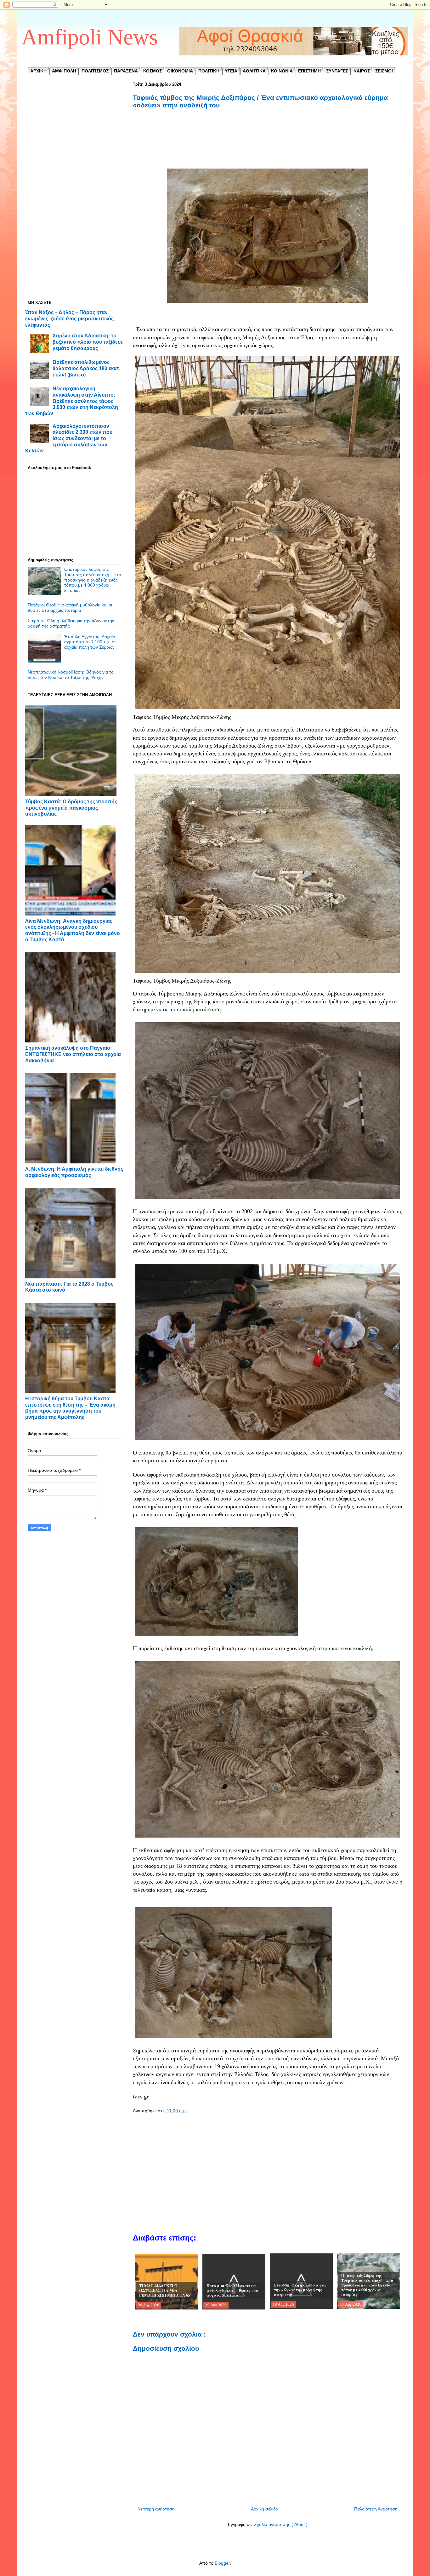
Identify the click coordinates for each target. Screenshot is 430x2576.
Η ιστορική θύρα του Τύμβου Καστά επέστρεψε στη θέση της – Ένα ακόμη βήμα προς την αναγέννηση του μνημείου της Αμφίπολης (70, 1408)
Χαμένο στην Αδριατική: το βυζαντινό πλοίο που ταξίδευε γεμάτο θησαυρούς (88, 342)
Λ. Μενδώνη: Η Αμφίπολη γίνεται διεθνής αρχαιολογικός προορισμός (74, 1172)
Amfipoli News (90, 37)
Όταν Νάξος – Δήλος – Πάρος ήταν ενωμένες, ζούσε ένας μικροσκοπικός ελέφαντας (69, 318)
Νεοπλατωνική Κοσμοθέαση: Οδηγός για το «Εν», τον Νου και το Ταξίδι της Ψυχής (71, 675)
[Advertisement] (268, 146)
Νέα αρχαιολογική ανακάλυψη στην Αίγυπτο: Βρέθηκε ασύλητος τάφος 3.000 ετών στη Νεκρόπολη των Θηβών (72, 401)
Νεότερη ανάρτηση (156, 2509)
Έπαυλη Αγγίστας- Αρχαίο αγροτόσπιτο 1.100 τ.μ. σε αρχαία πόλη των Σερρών (90, 642)
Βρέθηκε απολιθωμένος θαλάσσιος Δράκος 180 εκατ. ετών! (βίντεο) (86, 368)
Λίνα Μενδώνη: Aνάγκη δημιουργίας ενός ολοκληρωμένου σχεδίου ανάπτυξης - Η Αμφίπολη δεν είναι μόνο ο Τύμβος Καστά (73, 930)
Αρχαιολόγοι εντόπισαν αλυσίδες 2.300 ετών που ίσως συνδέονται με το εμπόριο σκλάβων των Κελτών (69, 438)
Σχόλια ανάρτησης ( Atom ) (281, 2524)
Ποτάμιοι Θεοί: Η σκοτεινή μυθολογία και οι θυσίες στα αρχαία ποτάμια (70, 608)
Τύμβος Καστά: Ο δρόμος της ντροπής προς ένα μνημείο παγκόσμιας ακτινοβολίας (71, 808)
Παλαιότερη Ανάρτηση (376, 2509)
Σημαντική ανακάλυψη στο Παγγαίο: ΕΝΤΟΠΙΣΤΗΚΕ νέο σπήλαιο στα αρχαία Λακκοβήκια (73, 1054)
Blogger (222, 2563)
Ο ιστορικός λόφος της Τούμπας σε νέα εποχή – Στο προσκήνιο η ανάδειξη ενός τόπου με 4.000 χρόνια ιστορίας (93, 580)
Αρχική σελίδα (265, 2509)
